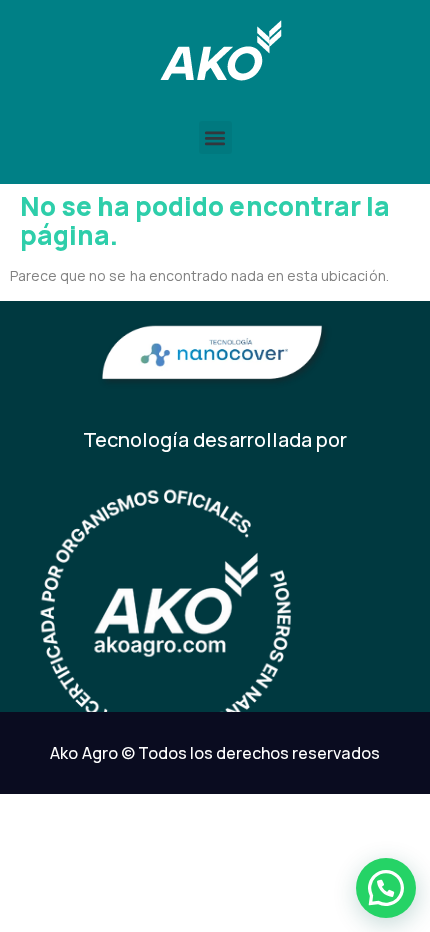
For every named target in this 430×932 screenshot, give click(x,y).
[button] (215, 137)
